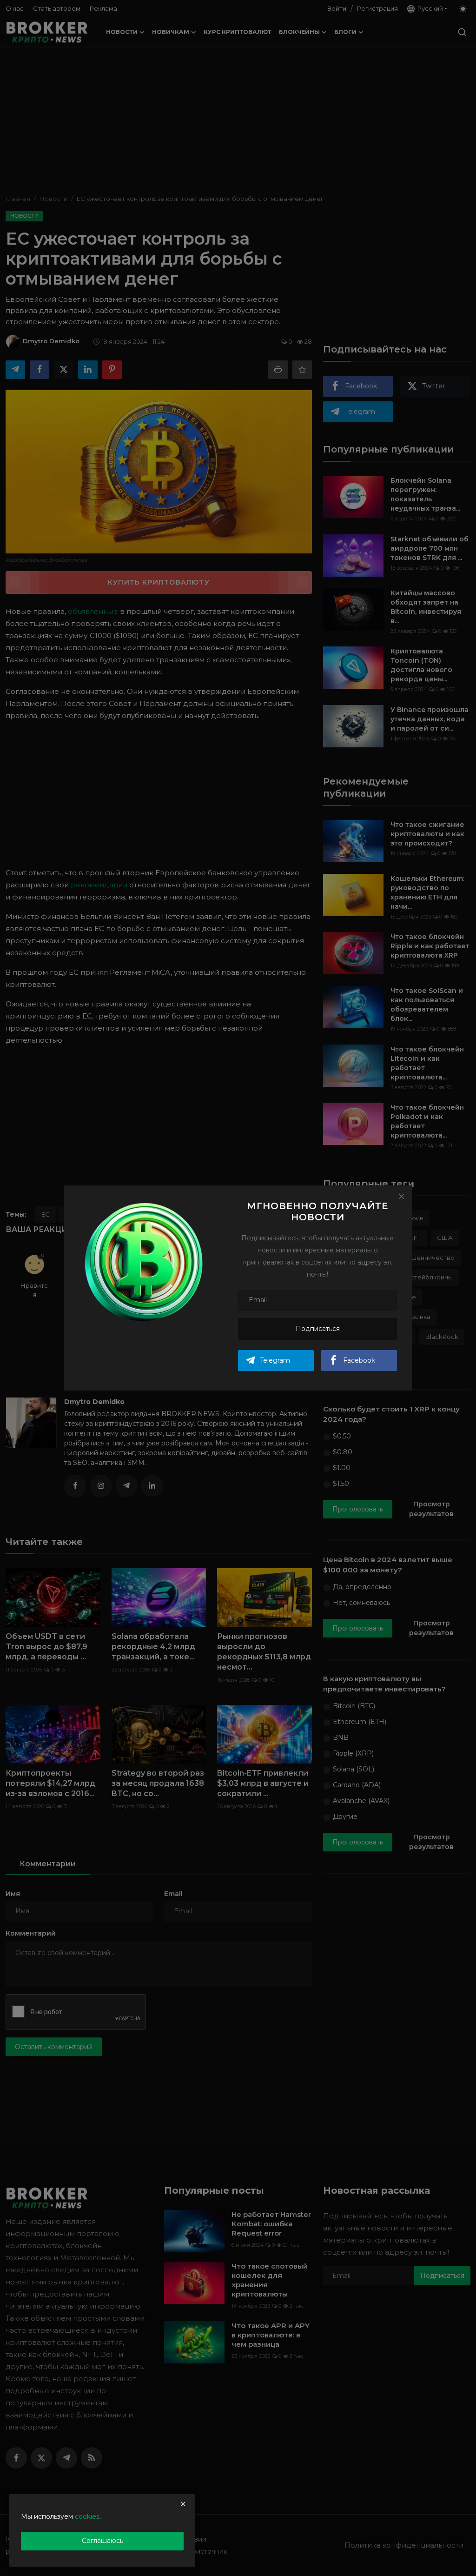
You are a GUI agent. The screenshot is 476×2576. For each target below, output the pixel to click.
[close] (183, 2504)
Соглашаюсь (102, 2541)
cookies (87, 2516)
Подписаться (318, 1329)
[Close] (401, 1196)
